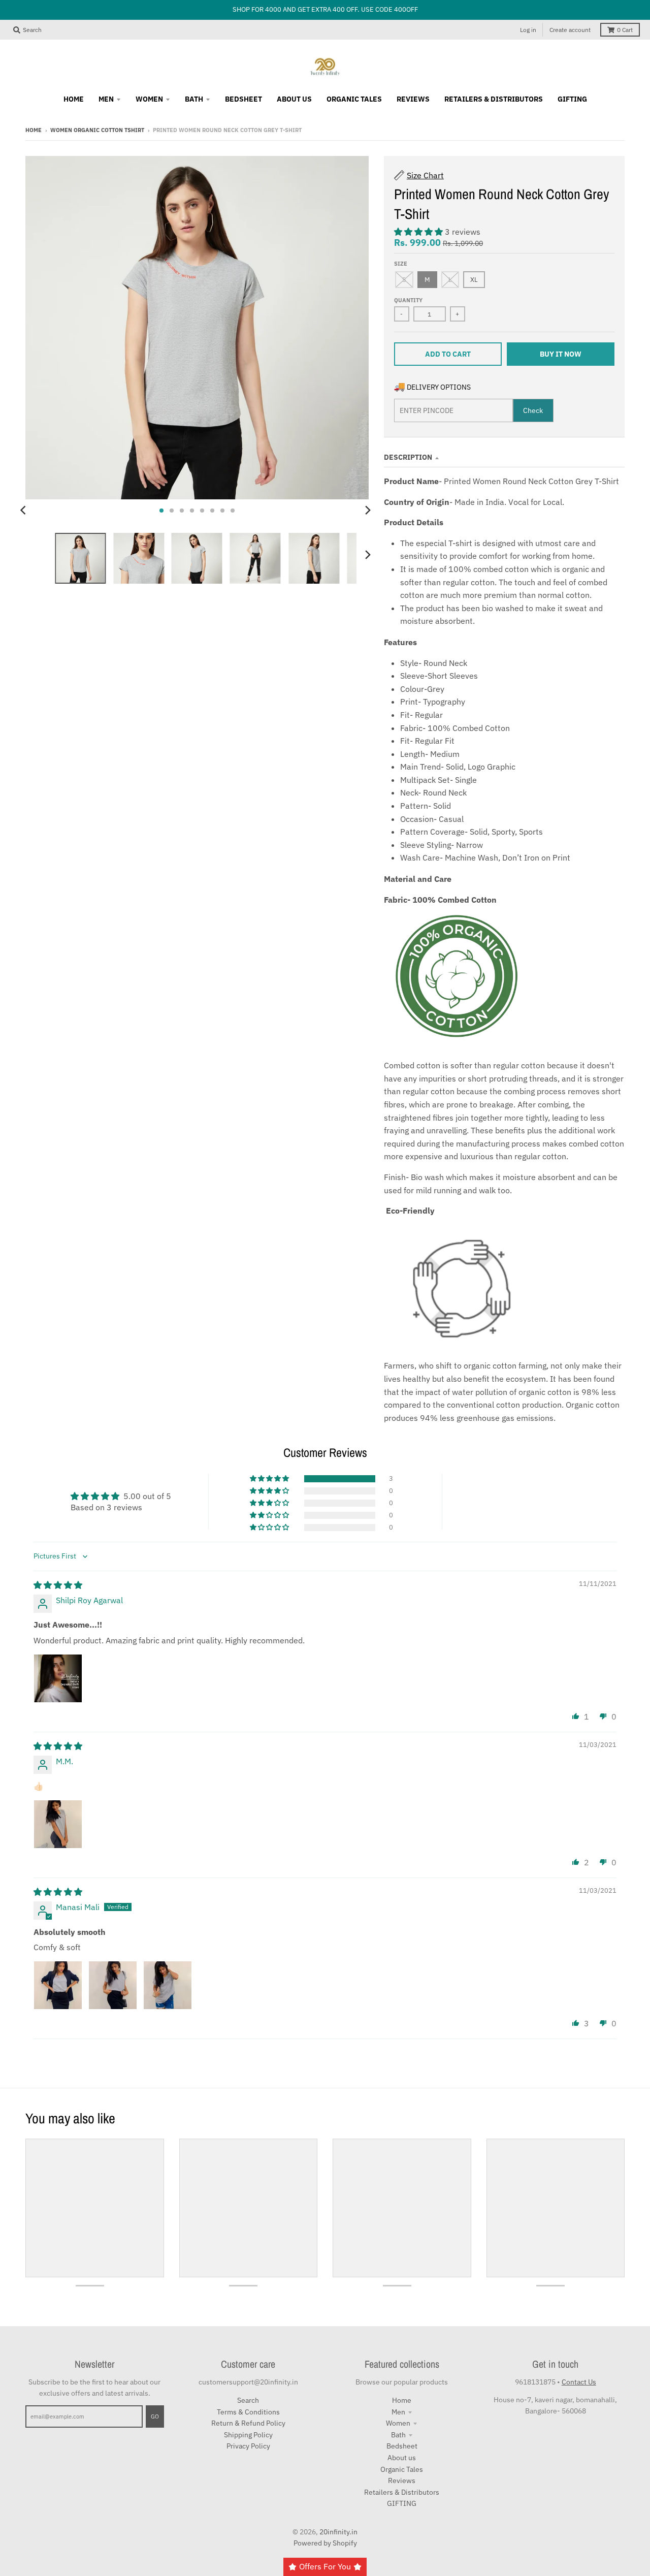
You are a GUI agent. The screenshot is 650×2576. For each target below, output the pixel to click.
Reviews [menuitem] (413, 99)
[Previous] (24, 511)
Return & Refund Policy (248, 2423)
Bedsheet (402, 2446)
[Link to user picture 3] (168, 1985)
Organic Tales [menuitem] (354, 99)
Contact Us (579, 2382)
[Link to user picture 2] (113, 1985)
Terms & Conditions (248, 2412)
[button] (419, 232)
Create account (570, 30)
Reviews (402, 2480)
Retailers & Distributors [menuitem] (494, 99)
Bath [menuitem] (194, 99)
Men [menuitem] (106, 99)
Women (398, 2423)
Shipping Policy (248, 2435)
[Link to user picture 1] (58, 1678)
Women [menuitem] (149, 99)
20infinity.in (338, 2532)
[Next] (368, 511)
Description (408, 457)
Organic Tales (402, 2469)
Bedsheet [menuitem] (243, 99)
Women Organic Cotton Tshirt (97, 130)
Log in (528, 30)
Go (155, 2416)
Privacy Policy (248, 2446)
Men (398, 2412)
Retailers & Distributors (402, 2492)
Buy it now (561, 354)
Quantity (408, 300)
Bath (398, 2435)
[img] (58, 1585)
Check (533, 410)
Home (34, 130)
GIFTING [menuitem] (572, 99)
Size (401, 264)
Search (248, 2400)
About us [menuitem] (294, 99)
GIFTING (402, 2503)
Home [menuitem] (74, 99)
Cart (625, 30)
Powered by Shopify (325, 2543)
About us (402, 2458)
